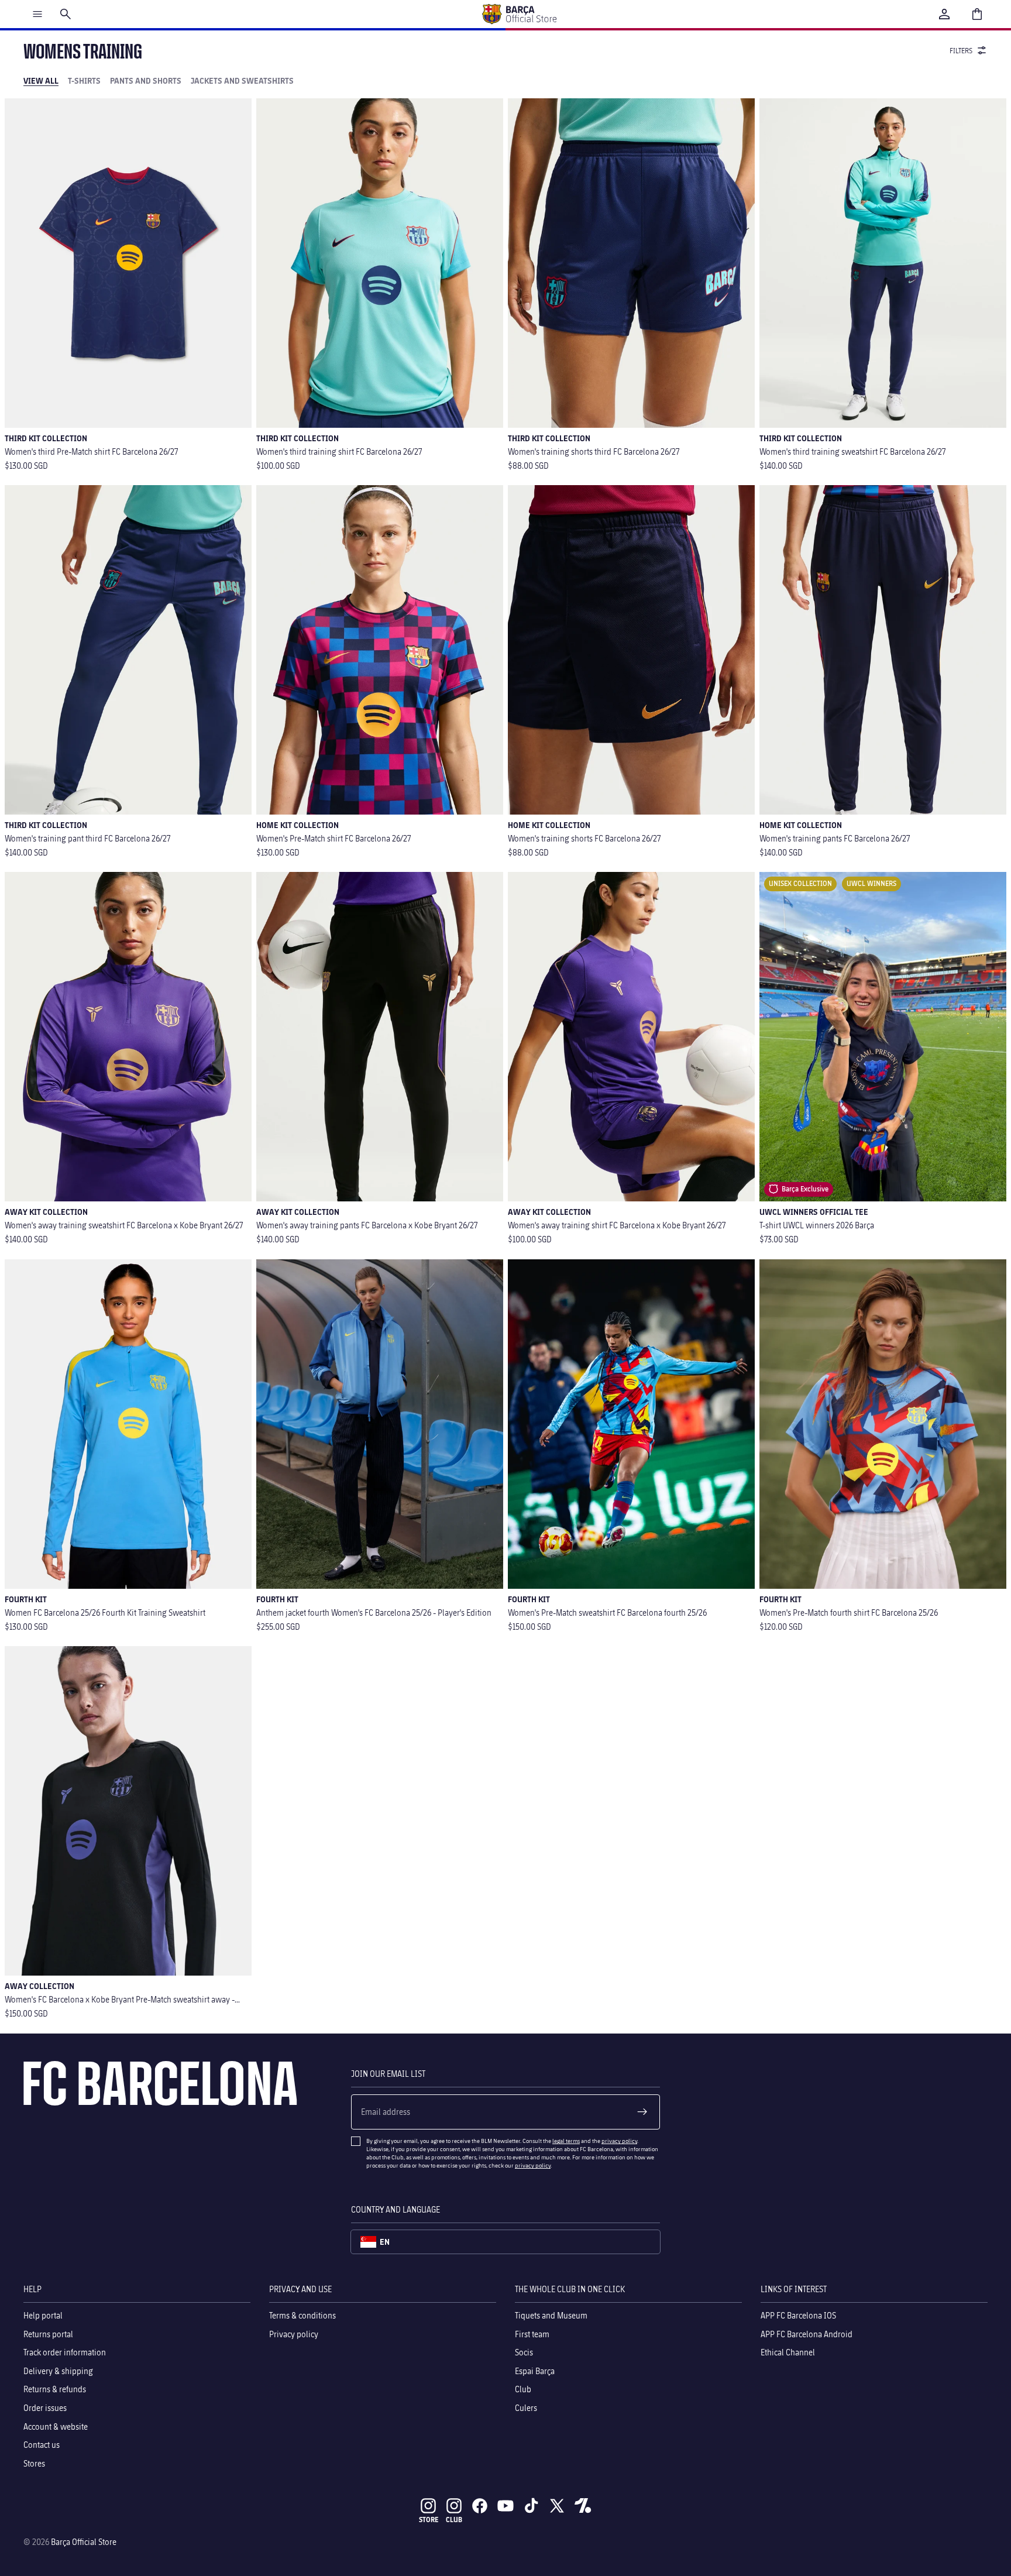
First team (532, 2334)
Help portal (43, 2315)
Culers (526, 2408)
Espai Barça (535, 2371)
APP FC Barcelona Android (807, 2334)
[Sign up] (642, 2112)
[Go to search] (66, 14)
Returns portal (48, 2334)
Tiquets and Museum (551, 2315)
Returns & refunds (55, 2390)
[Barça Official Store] (519, 14)
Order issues (45, 2408)
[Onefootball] (583, 2506)
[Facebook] (480, 2506)
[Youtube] (505, 2506)
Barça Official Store (84, 2542)
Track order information (65, 2352)
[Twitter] (557, 2506)
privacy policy (619, 2141)
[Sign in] (944, 14)
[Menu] (37, 14)
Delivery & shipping (58, 2371)
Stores (34, 2463)
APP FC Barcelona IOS (798, 2315)
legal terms (566, 2141)
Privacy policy (294, 2334)
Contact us (42, 2445)
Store (429, 2520)
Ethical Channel (788, 2352)
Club (523, 2390)
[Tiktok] (531, 2506)
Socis (524, 2352)
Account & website (56, 2426)
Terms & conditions (302, 2315)
